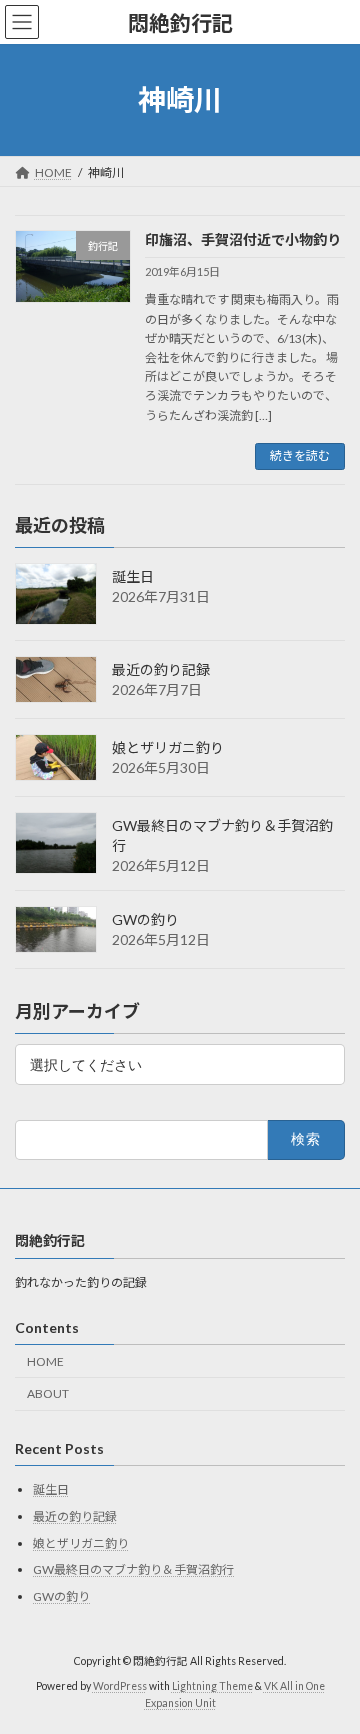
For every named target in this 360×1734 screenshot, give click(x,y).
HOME (45, 1360)
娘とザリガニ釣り (168, 747)
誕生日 (133, 576)
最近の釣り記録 (161, 669)
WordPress (120, 1685)
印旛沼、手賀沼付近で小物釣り (243, 239)
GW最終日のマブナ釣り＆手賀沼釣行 (133, 1569)
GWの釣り (145, 919)
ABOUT (48, 1393)
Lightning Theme (212, 1685)
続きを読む (300, 455)
